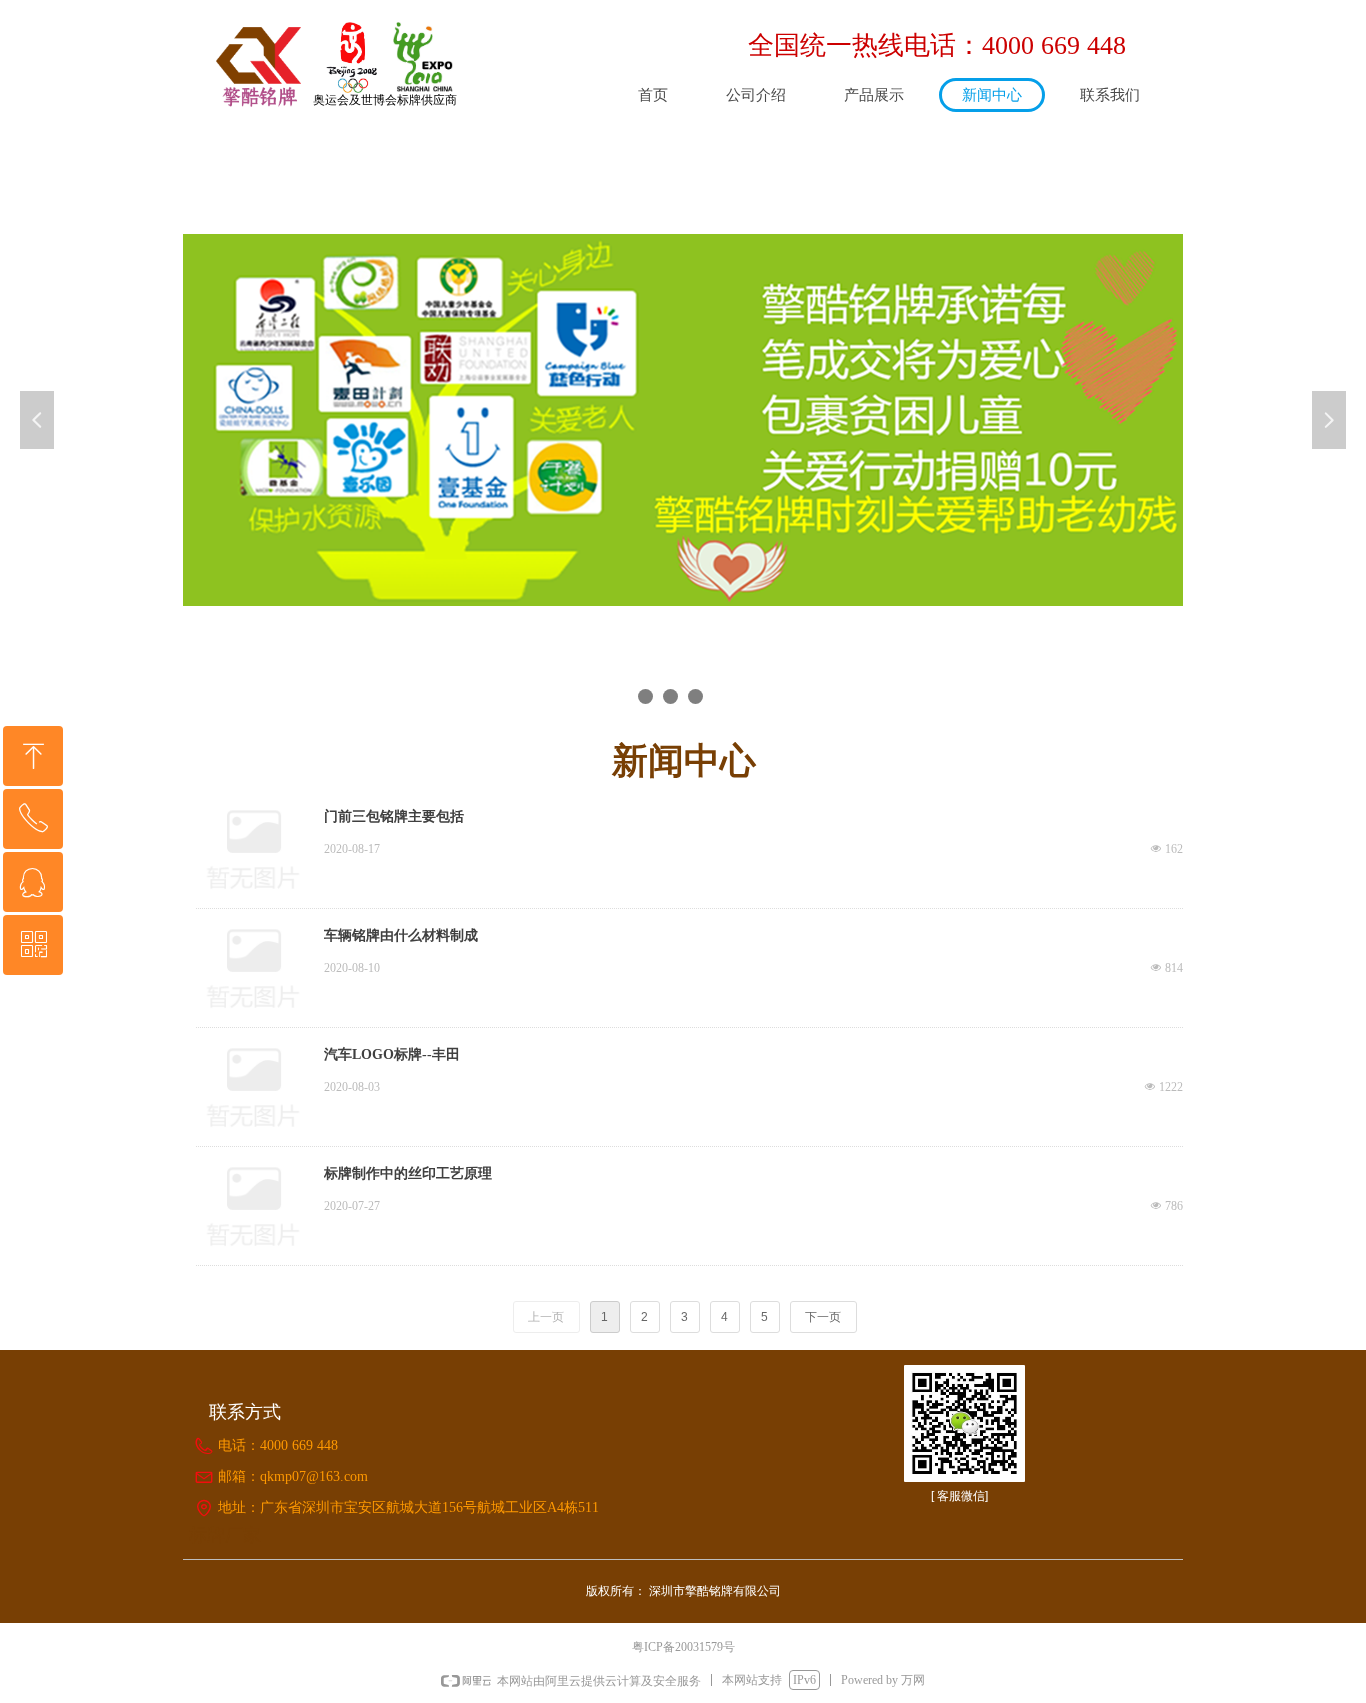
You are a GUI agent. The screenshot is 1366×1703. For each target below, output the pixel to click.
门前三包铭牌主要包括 (394, 816)
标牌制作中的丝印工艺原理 (408, 1173)
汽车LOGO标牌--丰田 (392, 1054)
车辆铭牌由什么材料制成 (401, 935)
